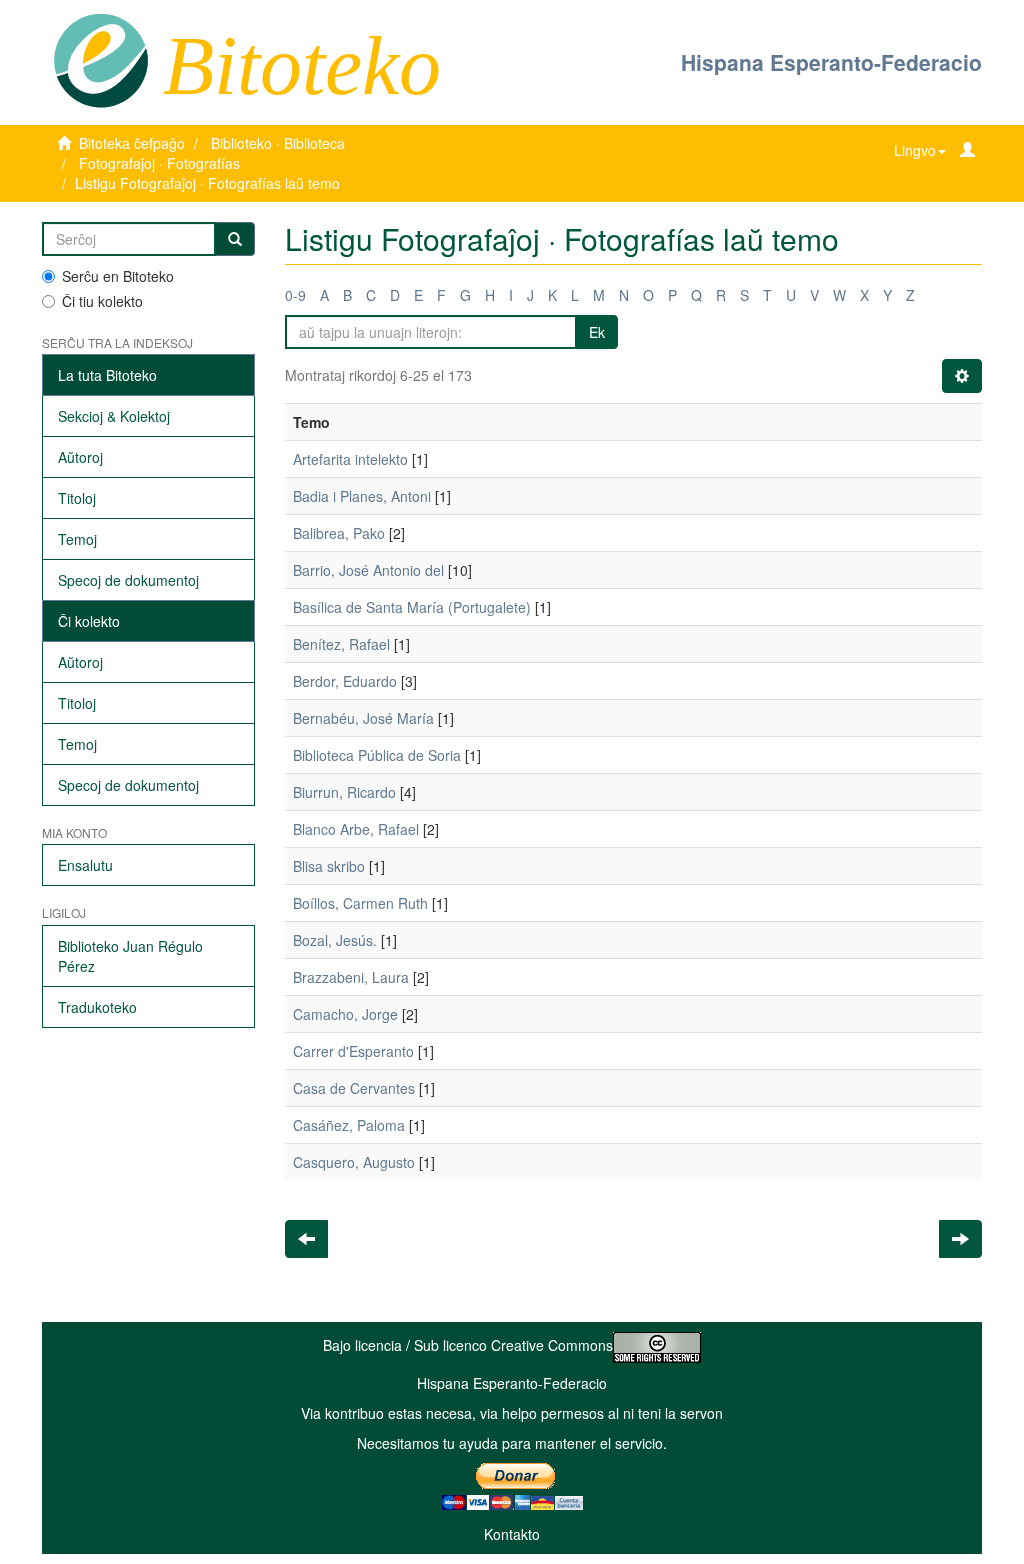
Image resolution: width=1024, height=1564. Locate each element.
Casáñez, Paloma (349, 1125)
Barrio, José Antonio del (368, 570)
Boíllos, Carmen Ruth (360, 903)
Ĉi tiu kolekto (102, 301)
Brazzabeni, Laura (351, 977)
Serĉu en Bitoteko (118, 276)
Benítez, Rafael (341, 644)
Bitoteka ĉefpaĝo (132, 143)
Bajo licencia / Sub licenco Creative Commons (468, 1345)
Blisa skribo (329, 866)
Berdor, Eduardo (345, 681)
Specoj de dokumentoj (128, 580)
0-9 (295, 295)
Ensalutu (85, 865)
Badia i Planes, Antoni (362, 496)
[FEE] (100, 59)
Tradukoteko (97, 1007)
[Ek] (235, 239)
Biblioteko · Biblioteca (278, 143)
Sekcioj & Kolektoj (114, 416)
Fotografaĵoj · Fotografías (159, 163)
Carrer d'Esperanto (353, 1051)
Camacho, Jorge (345, 1014)
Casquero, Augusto (354, 1162)
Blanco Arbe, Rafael (356, 829)
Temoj (77, 539)
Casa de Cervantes (354, 1088)
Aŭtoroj (80, 457)
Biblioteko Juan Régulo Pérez (130, 956)
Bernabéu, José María (363, 718)
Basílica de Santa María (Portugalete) (412, 607)
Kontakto (512, 1534)
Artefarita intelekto (350, 459)
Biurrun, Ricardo (344, 792)
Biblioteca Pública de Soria (377, 755)
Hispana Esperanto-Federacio (831, 62)
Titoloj (77, 498)
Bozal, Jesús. (335, 940)
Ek (597, 332)
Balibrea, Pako (339, 533)
